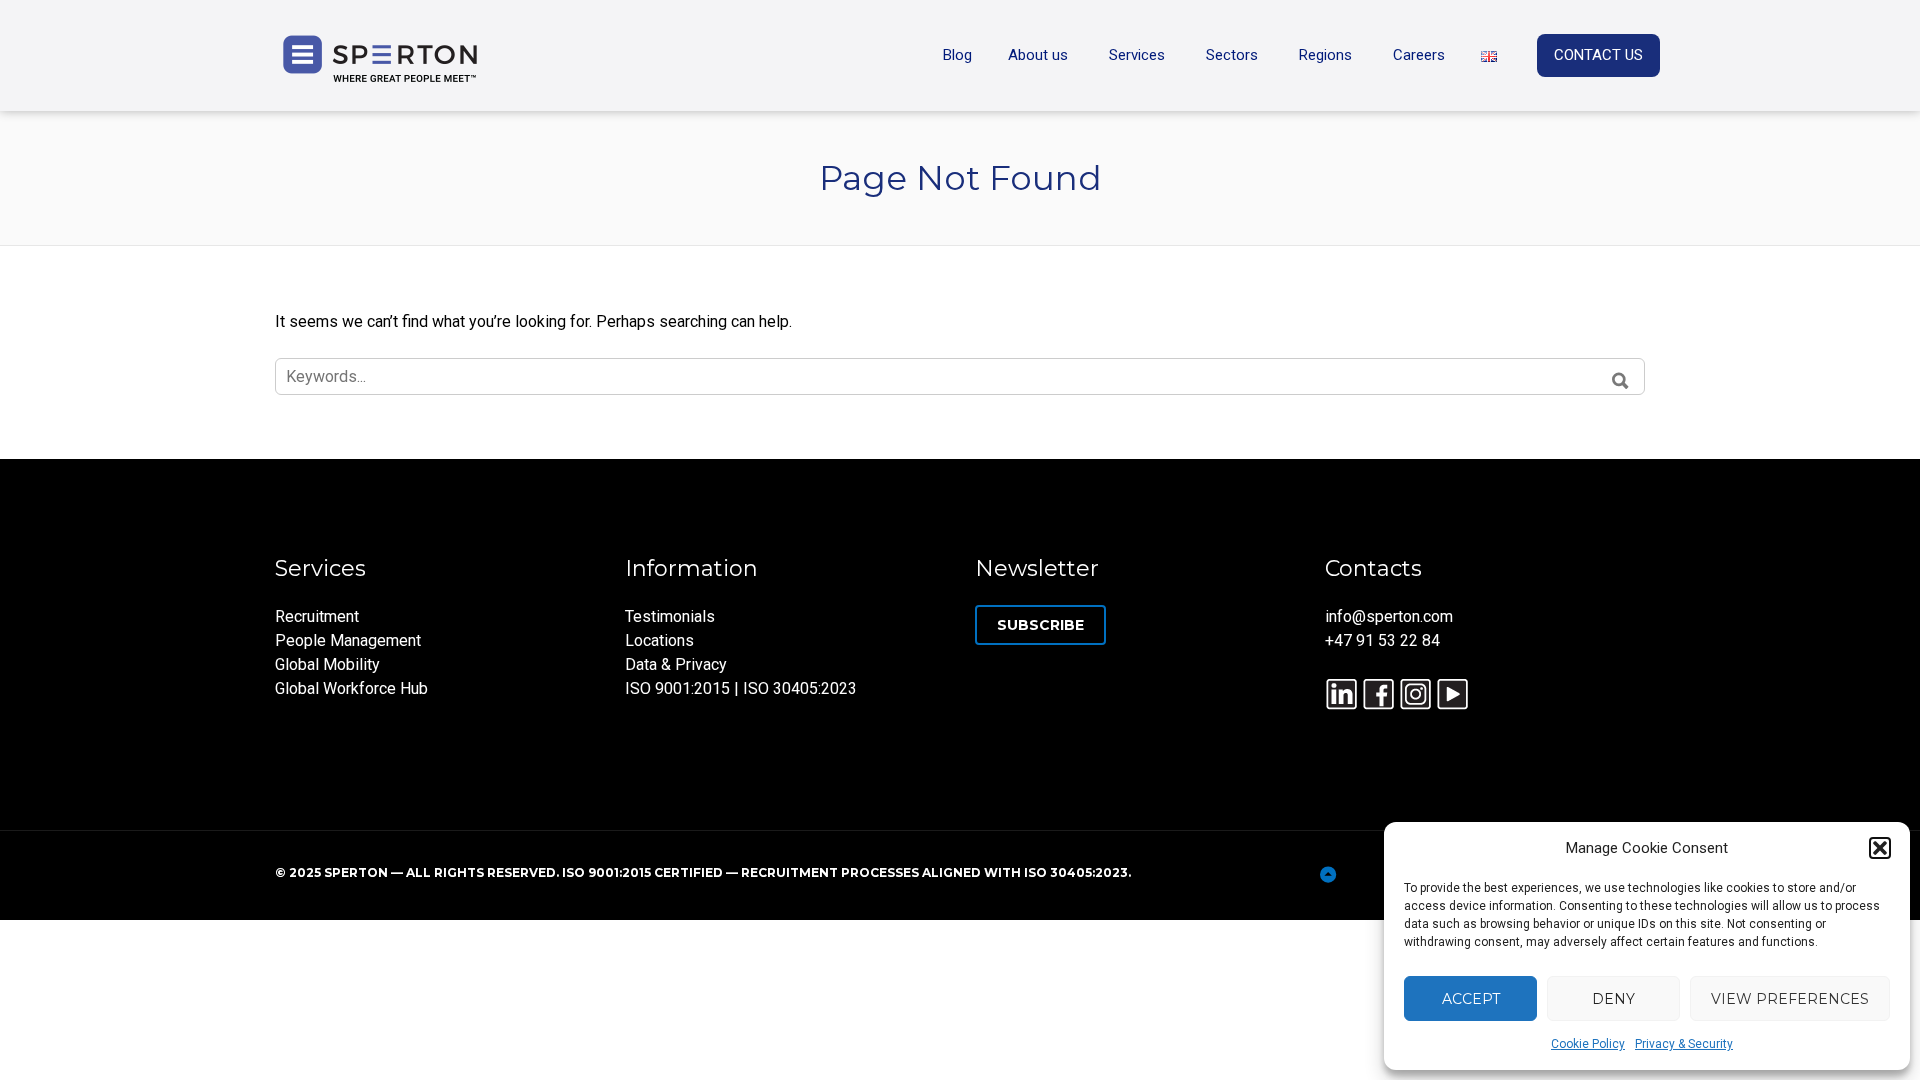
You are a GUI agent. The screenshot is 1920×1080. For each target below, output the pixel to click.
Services (1137, 55)
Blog (957, 55)
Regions (1325, 55)
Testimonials (670, 616)
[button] (1880, 848)
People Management (348, 640)
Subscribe (1040, 625)
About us (1038, 55)
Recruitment (317, 616)
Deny (1613, 999)
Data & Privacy (676, 664)
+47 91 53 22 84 (1382, 640)
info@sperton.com (1389, 616)
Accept (1471, 999)
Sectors (1232, 55)
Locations (659, 640)
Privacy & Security (1684, 1044)
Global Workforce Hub (351, 688)
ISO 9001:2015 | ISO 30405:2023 (741, 688)
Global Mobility (327, 664)
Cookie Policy (1588, 1044)
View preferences (1790, 999)
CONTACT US (1598, 55)
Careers (1419, 55)
